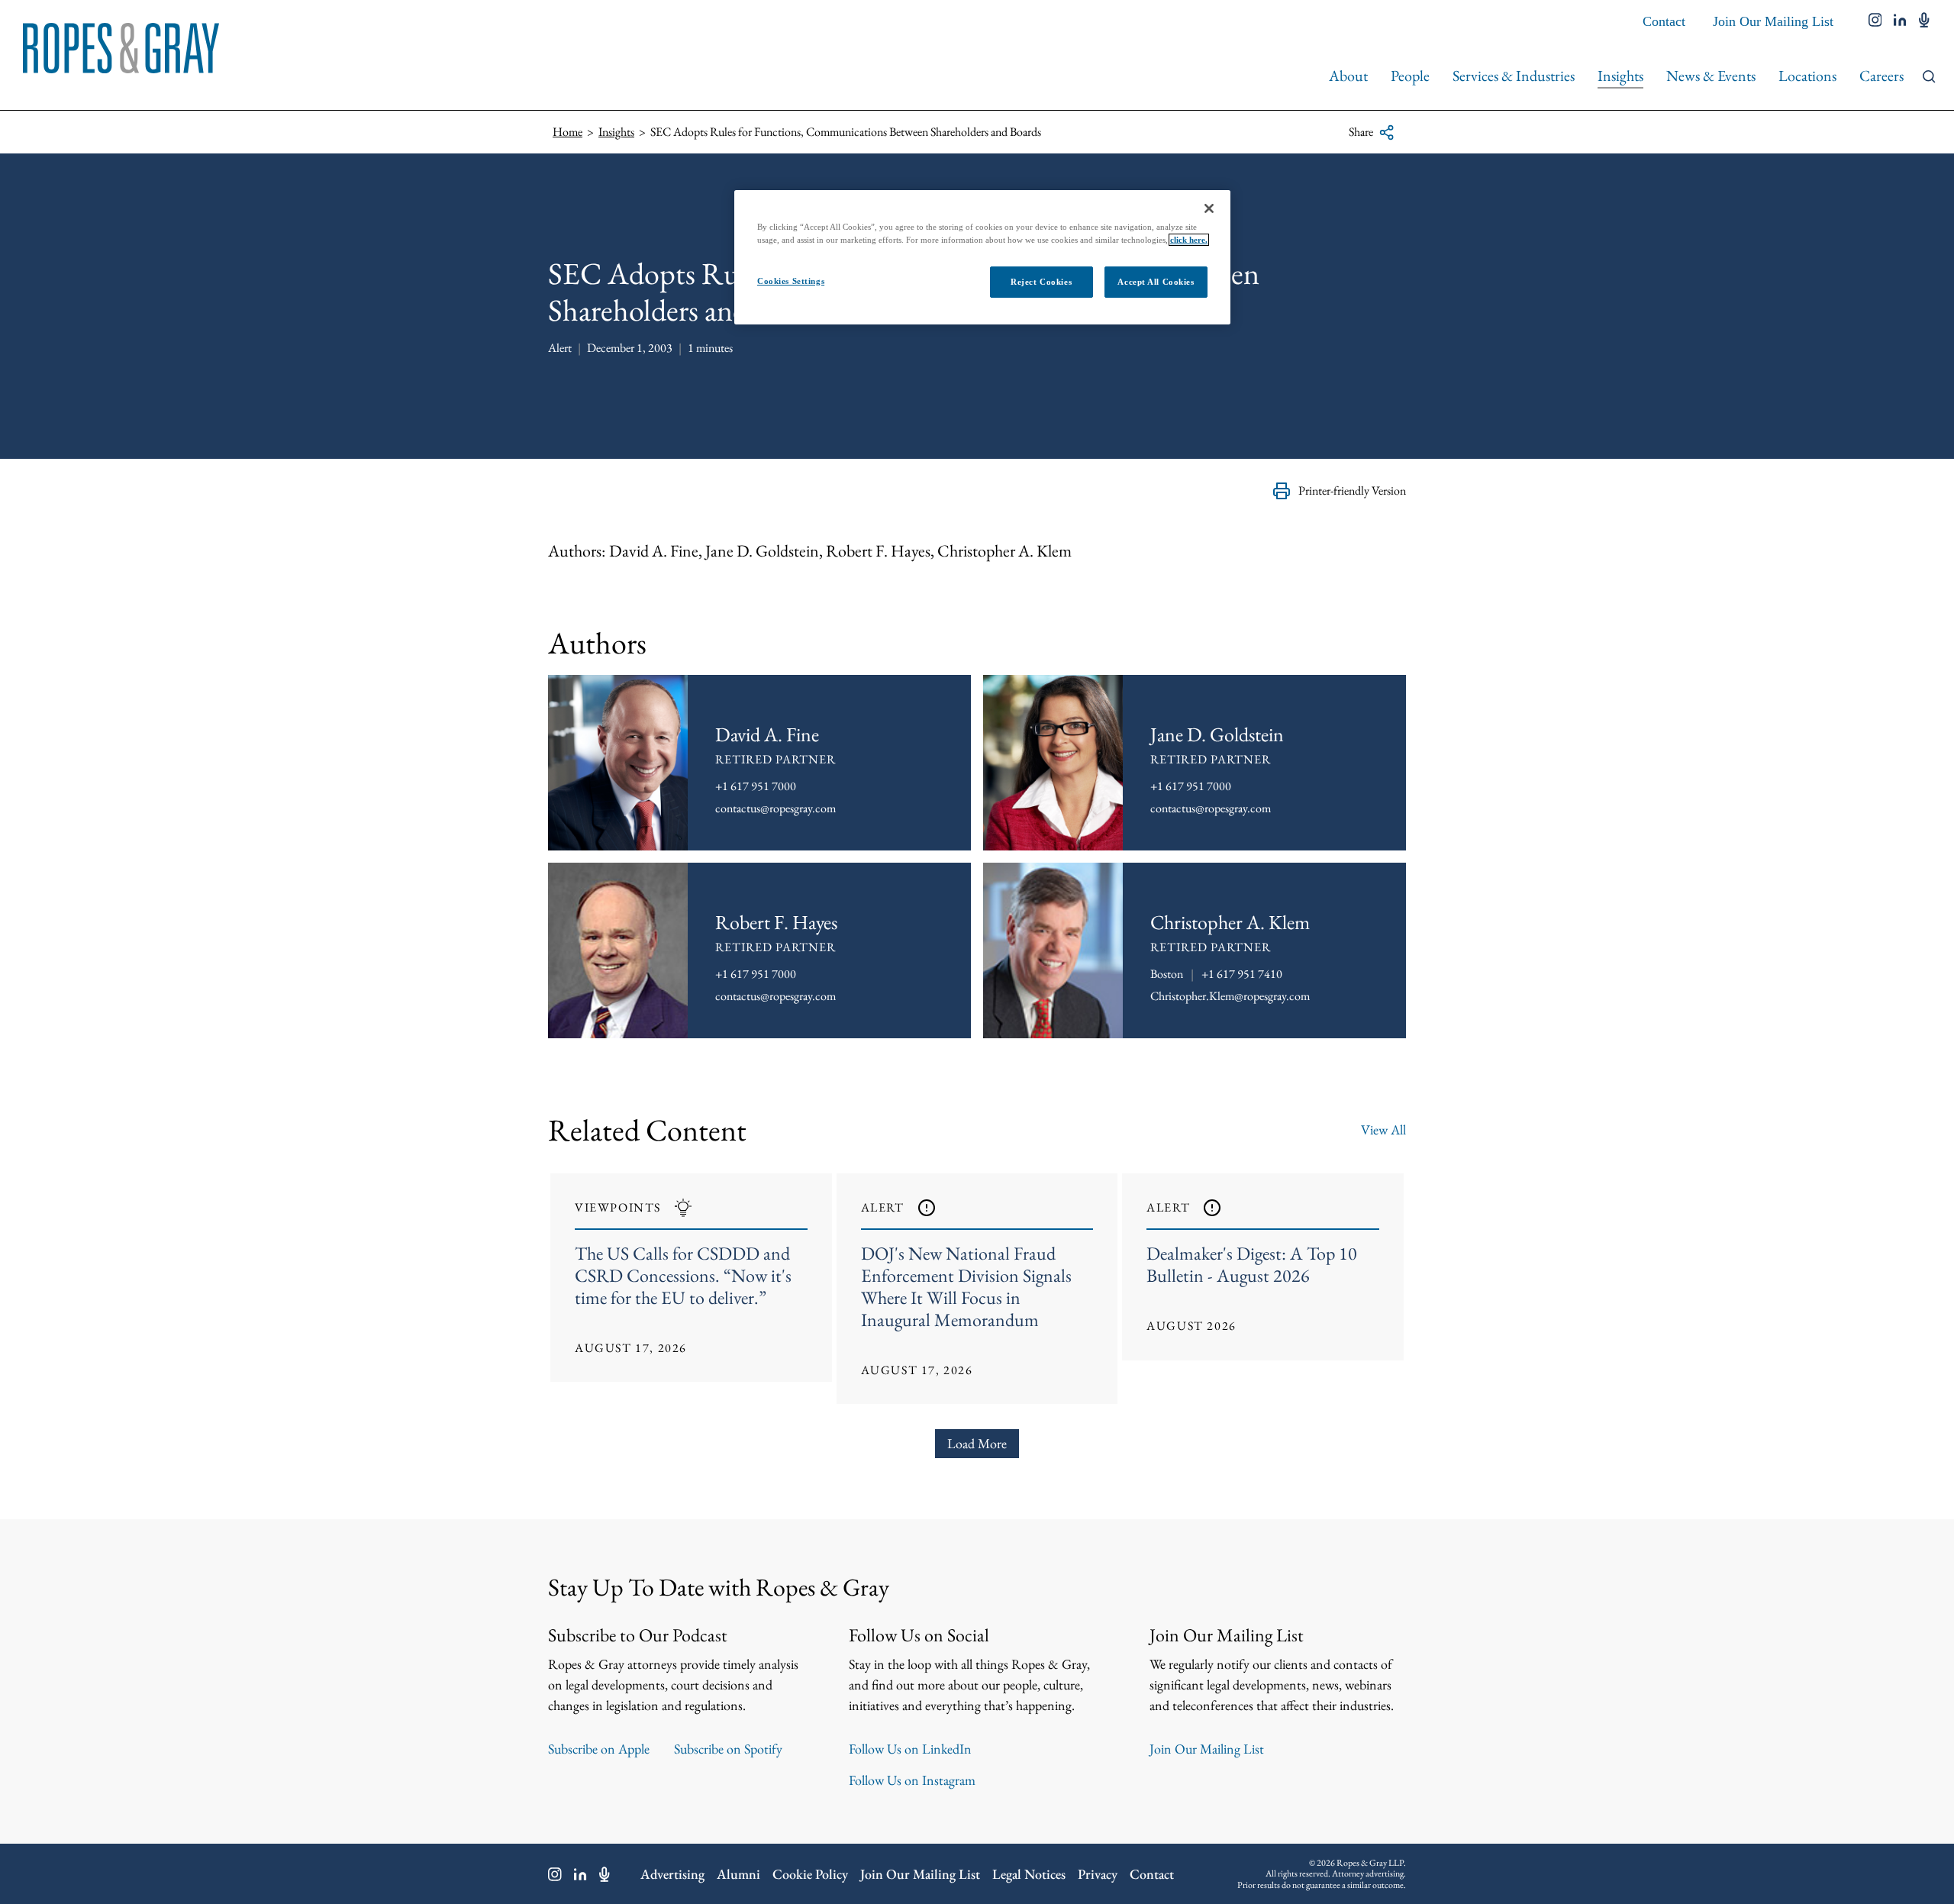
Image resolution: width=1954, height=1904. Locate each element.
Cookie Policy (810, 1874)
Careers (1881, 76)
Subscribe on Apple (599, 1749)
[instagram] (1875, 21)
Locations (1807, 76)
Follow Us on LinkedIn (910, 1749)
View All (1383, 1129)
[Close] (1209, 208)
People (1410, 76)
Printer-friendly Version (1352, 491)
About (1348, 76)
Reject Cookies (1041, 282)
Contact (1664, 21)
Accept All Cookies (1156, 282)
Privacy (1098, 1874)
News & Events (1711, 76)
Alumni (738, 1874)
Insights (1620, 76)
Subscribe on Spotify (728, 1749)
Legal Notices (1029, 1874)
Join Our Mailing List (1773, 21)
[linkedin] (1900, 21)
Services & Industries (1514, 76)
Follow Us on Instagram (912, 1780)
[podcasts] (1924, 21)
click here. (1189, 240)
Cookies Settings (791, 281)
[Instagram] (555, 1874)
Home (567, 132)
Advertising (672, 1874)
